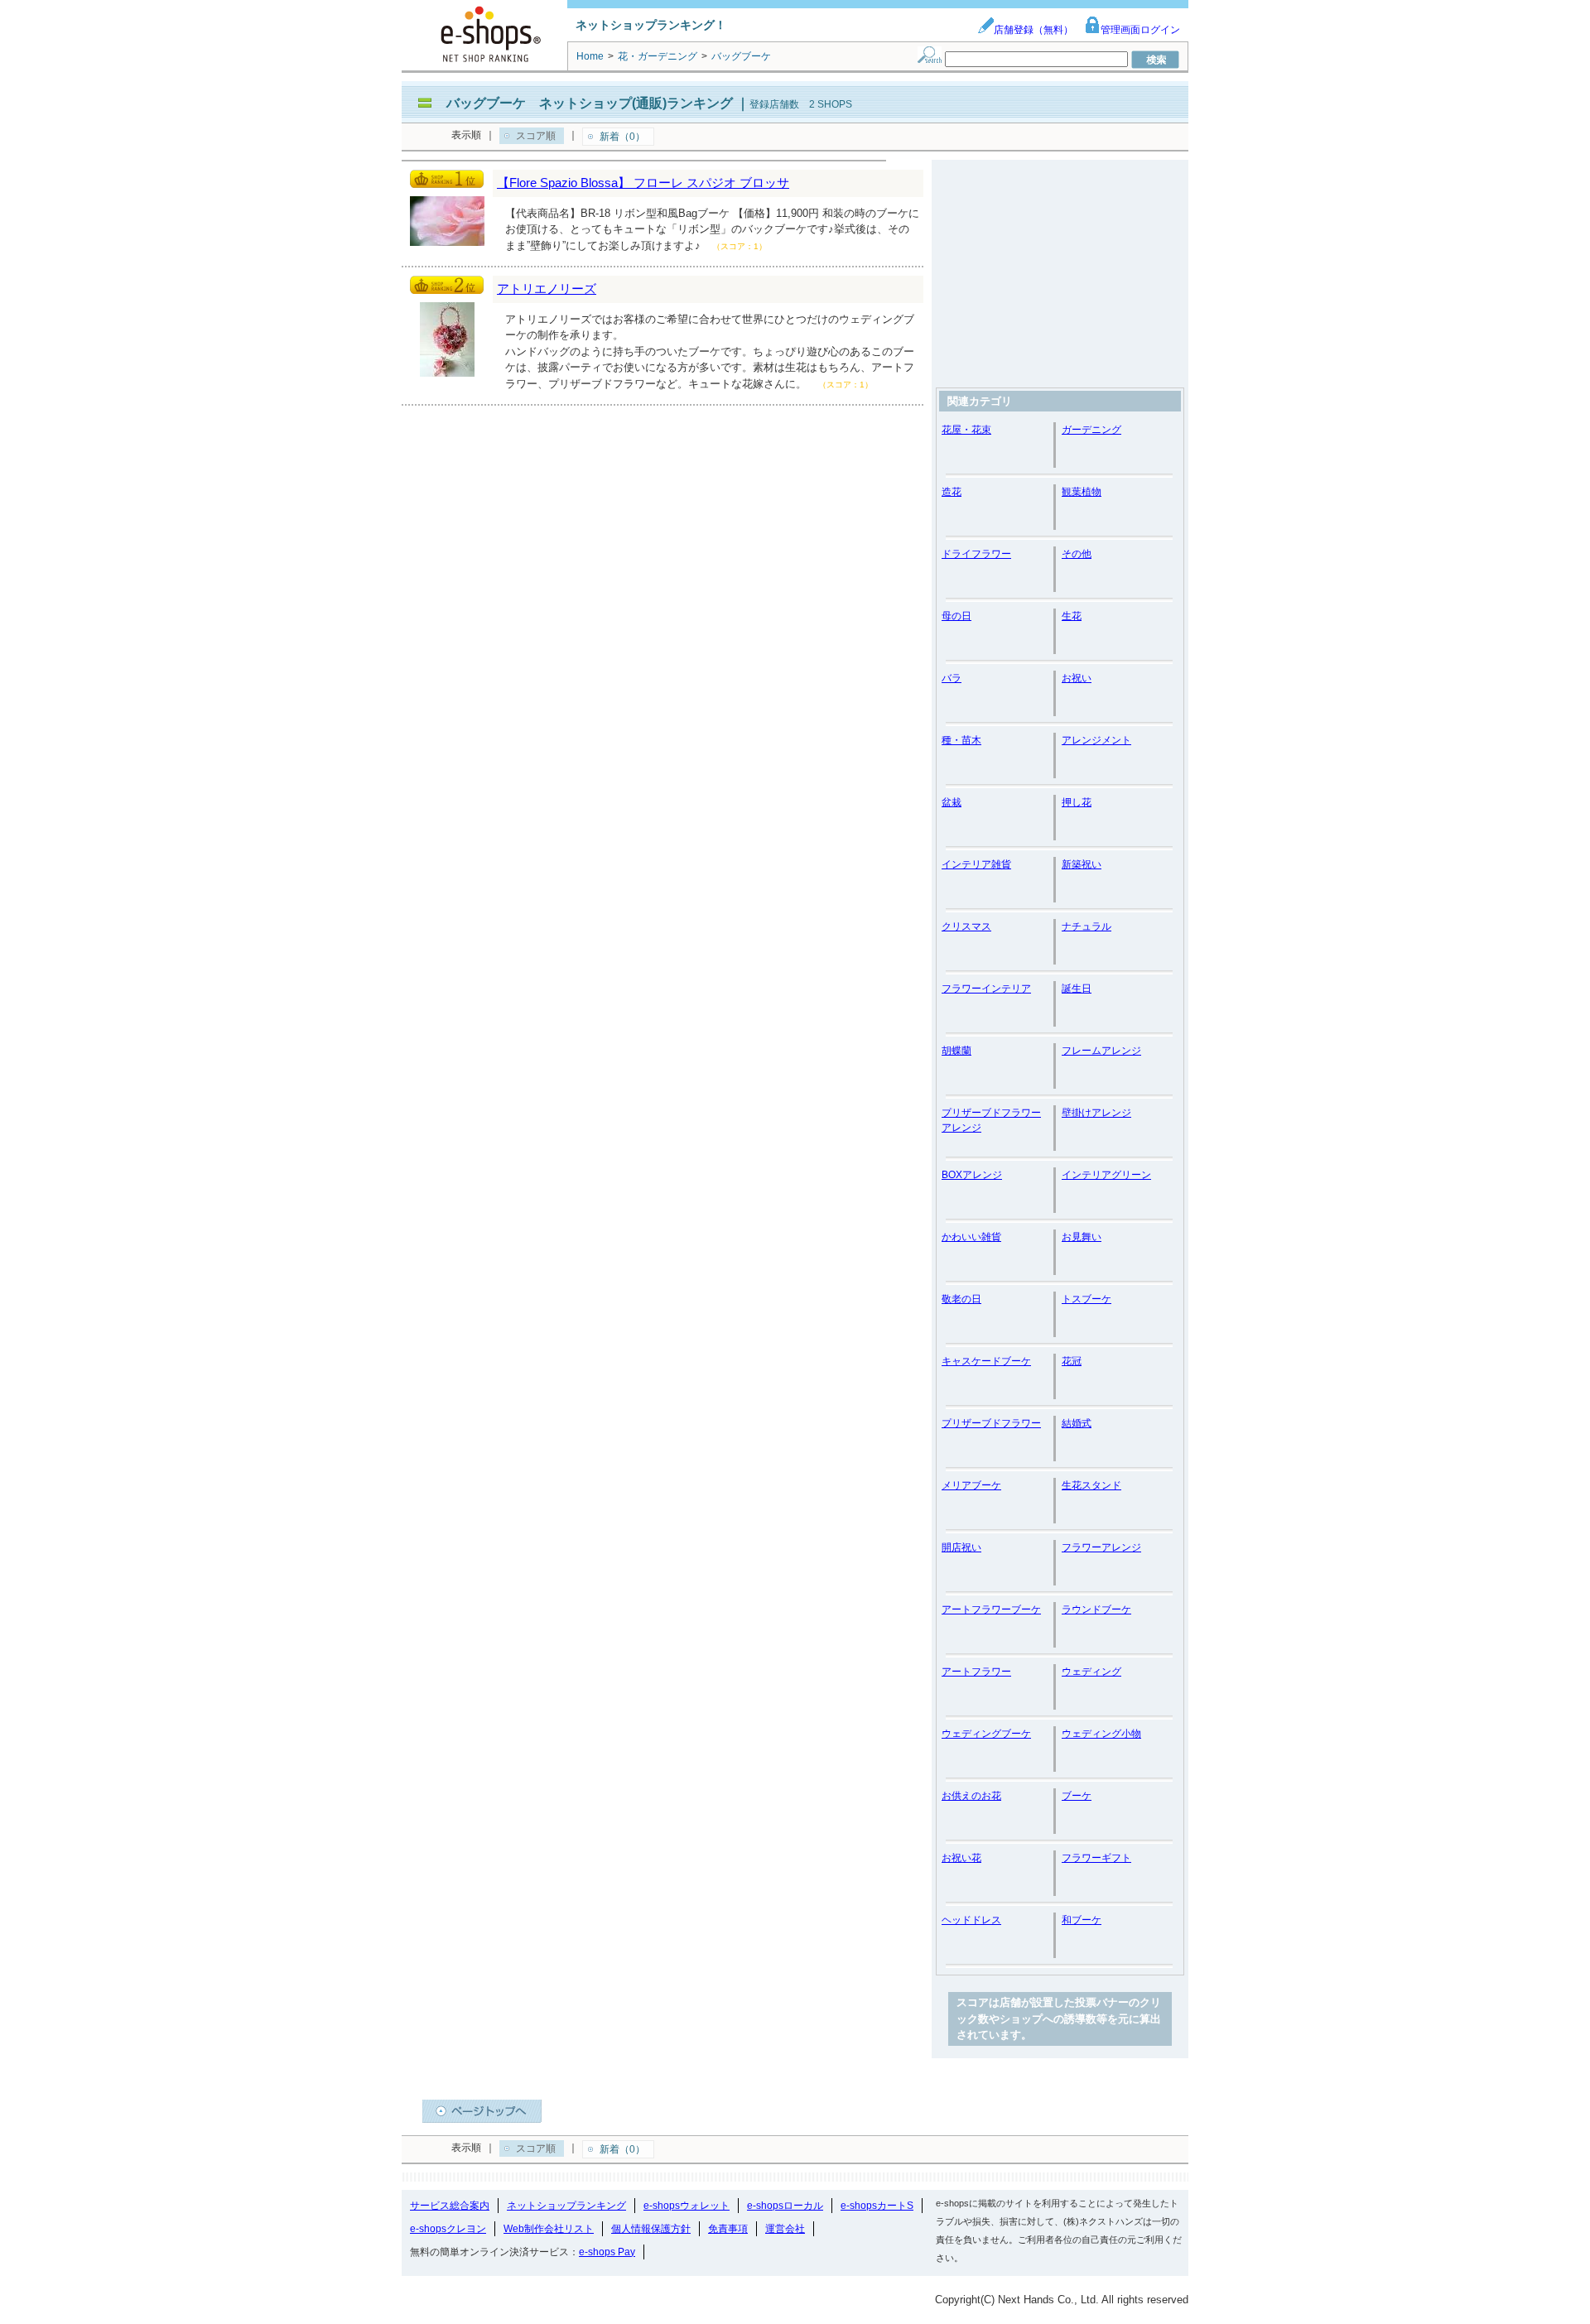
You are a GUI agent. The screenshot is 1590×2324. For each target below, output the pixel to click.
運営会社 (785, 2229)
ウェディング (1091, 1672)
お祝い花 (961, 1858)
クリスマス (966, 926)
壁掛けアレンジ (1096, 1113)
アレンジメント (1096, 740)
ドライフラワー (976, 554)
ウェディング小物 (1101, 1734)
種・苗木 (961, 740)
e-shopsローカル (785, 2206)
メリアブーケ (971, 1485)
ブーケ (1077, 1796)
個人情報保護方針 (651, 2229)
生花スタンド (1091, 1485)
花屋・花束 (966, 430)
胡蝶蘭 (956, 1051)
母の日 (956, 616)
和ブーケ (1082, 1920)
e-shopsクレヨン (448, 2229)
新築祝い (1082, 864)
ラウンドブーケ (1096, 1609)
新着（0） (622, 137)
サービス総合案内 (450, 2206)
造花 (952, 492)
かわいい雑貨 (971, 1237)
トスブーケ (1086, 1299)
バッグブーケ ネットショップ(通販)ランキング (590, 103)
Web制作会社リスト (549, 2229)
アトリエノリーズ (547, 289)
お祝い (1077, 678)
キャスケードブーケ (986, 1361)
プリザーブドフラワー (991, 1423)
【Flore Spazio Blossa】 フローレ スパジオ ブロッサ (643, 183)
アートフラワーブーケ (991, 1609)
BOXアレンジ (972, 1175)
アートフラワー (976, 1672)
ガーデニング (1091, 430)
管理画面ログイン (1140, 30)
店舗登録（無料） (1033, 30)
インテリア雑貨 (976, 864)
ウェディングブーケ (986, 1734)
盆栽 (952, 802)
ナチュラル (1086, 926)
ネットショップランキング (566, 2206)
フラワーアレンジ (1101, 1547)
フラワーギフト (1096, 1858)
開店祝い (961, 1547)
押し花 (1077, 802)
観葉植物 (1082, 492)
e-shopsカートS (877, 2206)
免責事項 (728, 2229)
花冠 (1072, 1361)
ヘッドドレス (971, 1920)
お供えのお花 (971, 1796)
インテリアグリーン (1106, 1175)
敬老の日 (961, 1299)
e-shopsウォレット (687, 2206)
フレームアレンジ (1101, 1051)
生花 (1072, 616)
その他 (1077, 554)
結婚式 (1077, 1423)
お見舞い (1082, 1237)
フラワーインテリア (986, 989)
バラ (952, 678)
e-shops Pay (607, 2252)
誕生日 (1077, 989)
